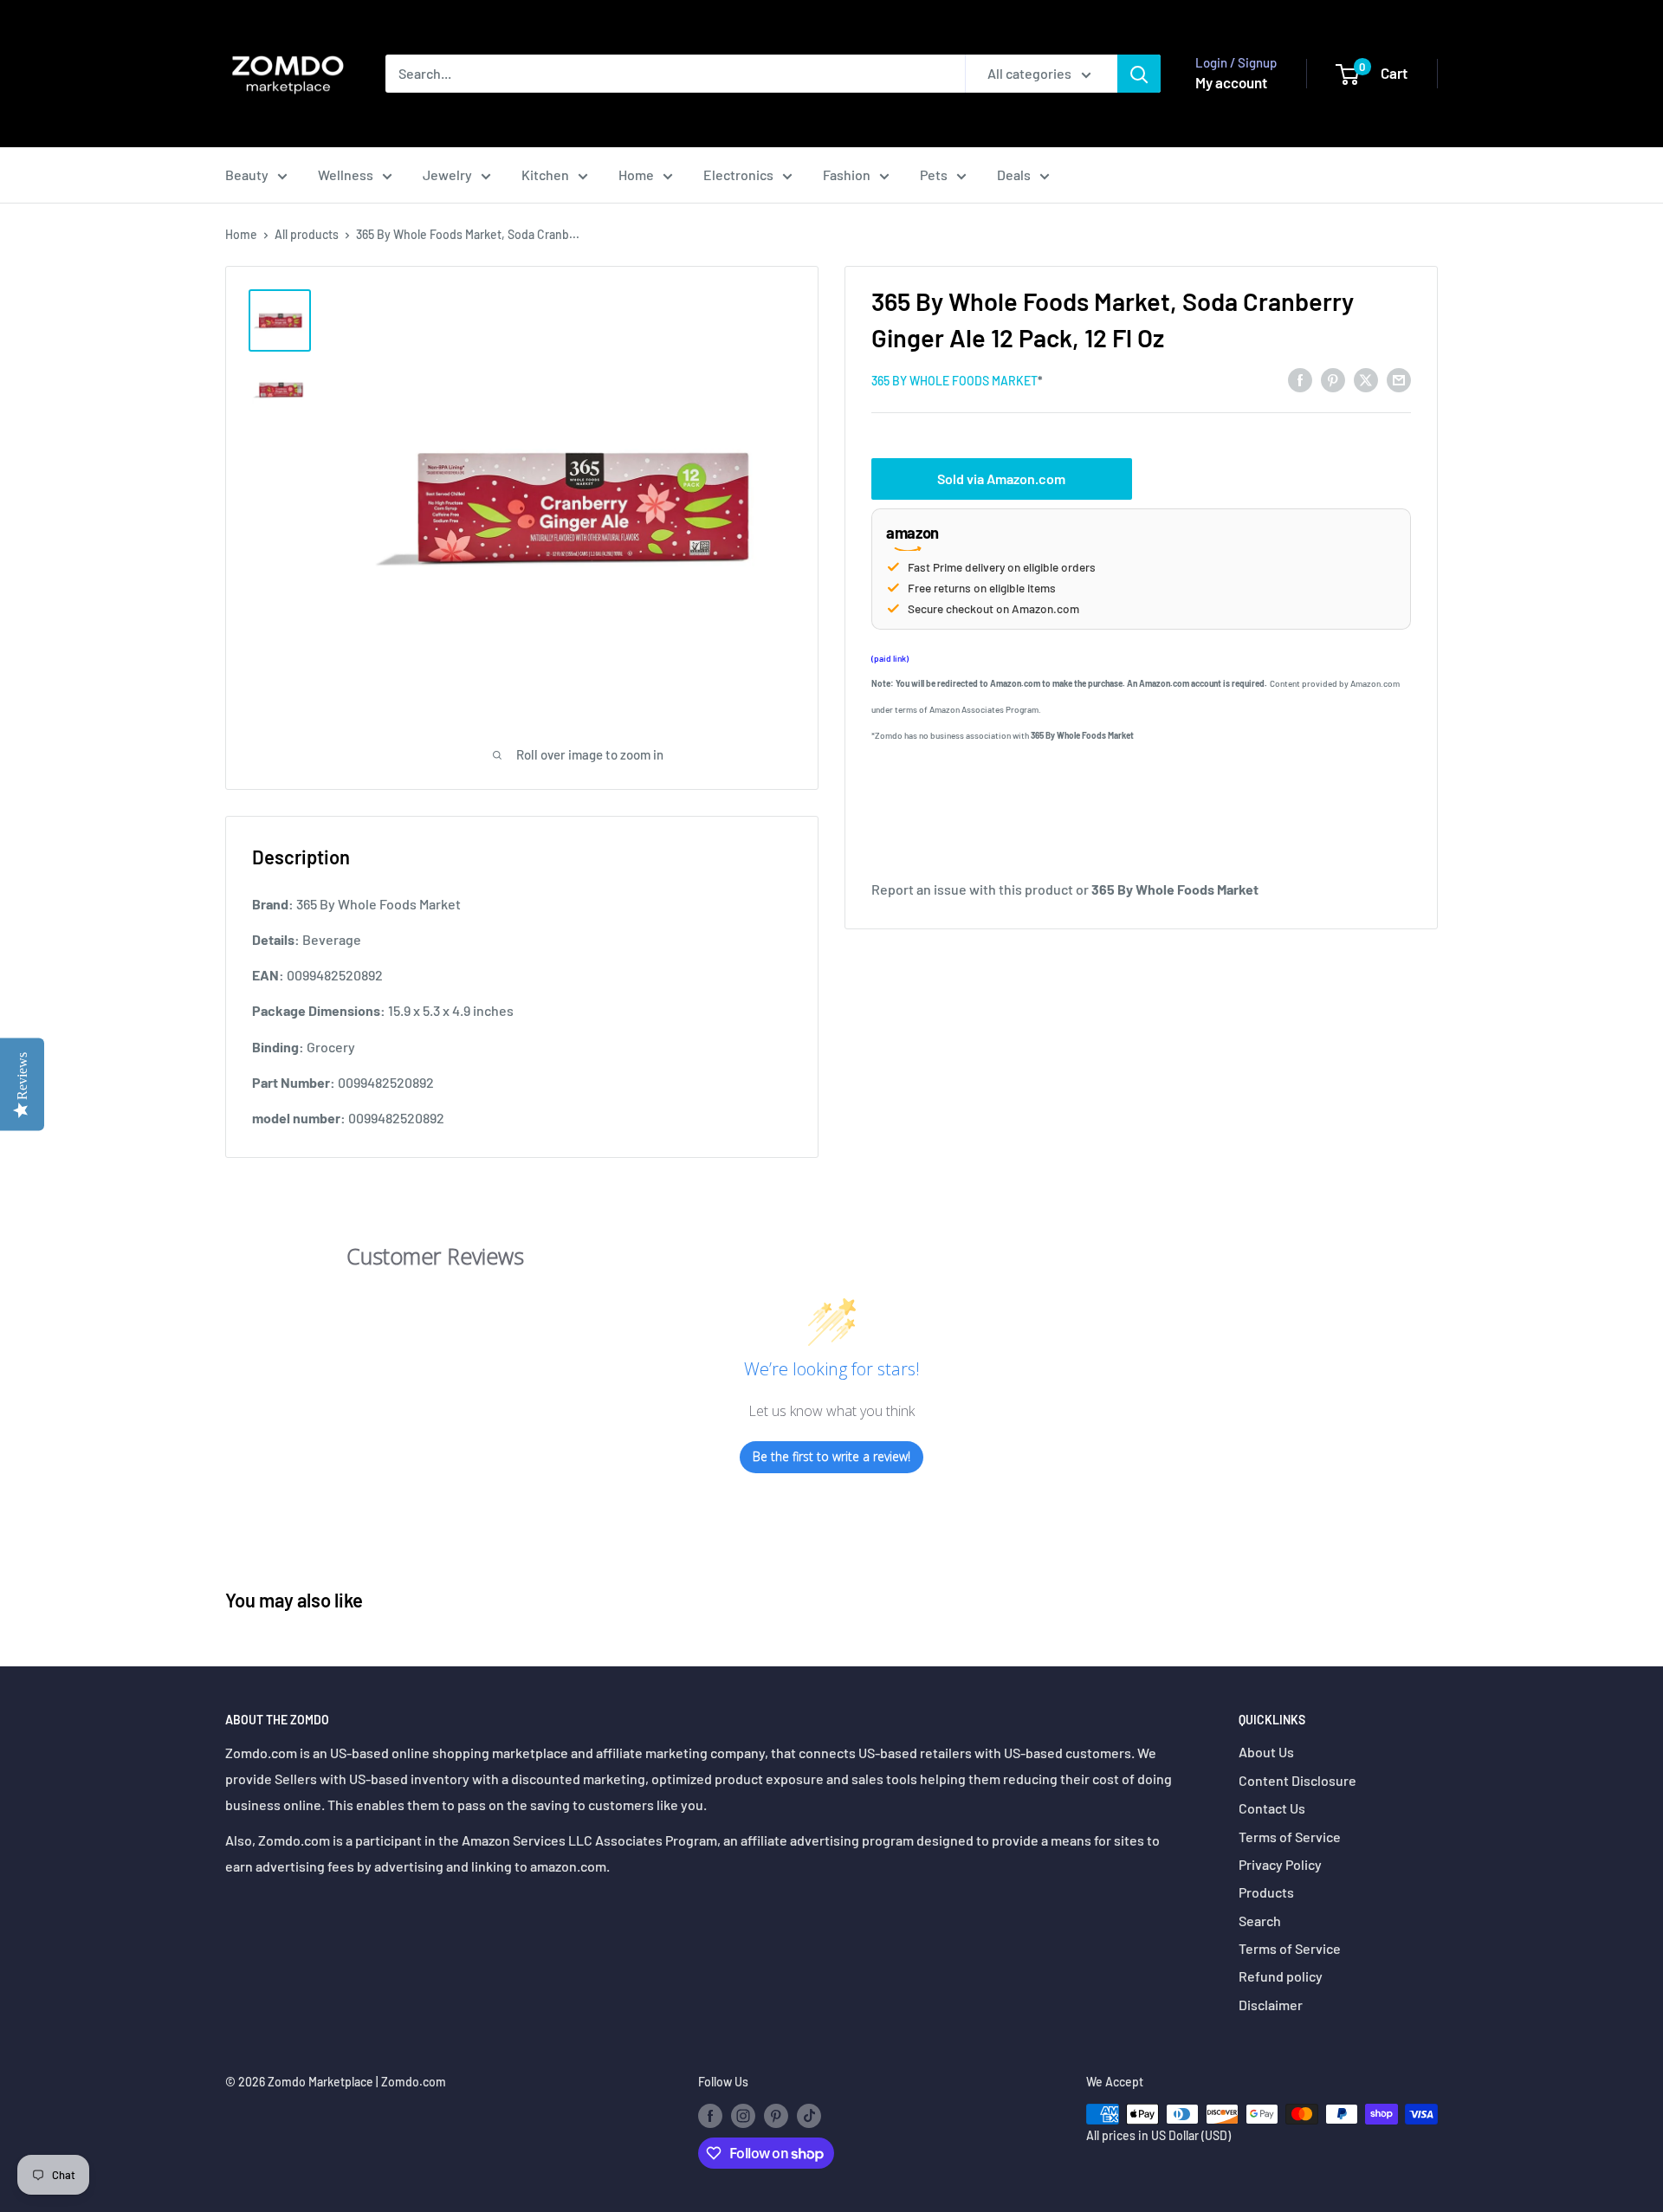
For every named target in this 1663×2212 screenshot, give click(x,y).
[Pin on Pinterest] (1333, 379)
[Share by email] (1399, 379)
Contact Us (1272, 1808)
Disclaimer (1271, 2005)
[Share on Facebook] (1300, 379)
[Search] (1139, 74)
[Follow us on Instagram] (743, 2116)
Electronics (738, 175)
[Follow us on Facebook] (710, 2116)
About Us (1266, 1752)
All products (307, 234)
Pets (934, 175)
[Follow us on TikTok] (809, 2116)
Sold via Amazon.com (1001, 478)
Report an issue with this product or (1065, 888)
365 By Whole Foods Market (954, 381)
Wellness (346, 175)
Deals (1014, 175)
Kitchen (545, 175)
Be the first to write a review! (831, 1456)
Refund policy (1281, 1976)
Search (1260, 1921)
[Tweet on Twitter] (1366, 379)
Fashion (847, 175)
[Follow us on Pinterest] (776, 2116)
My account (1231, 82)
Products (1266, 1892)
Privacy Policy (1280, 1864)
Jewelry (447, 175)
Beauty (247, 175)
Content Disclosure (1297, 1780)
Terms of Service (1290, 1837)
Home (636, 175)
